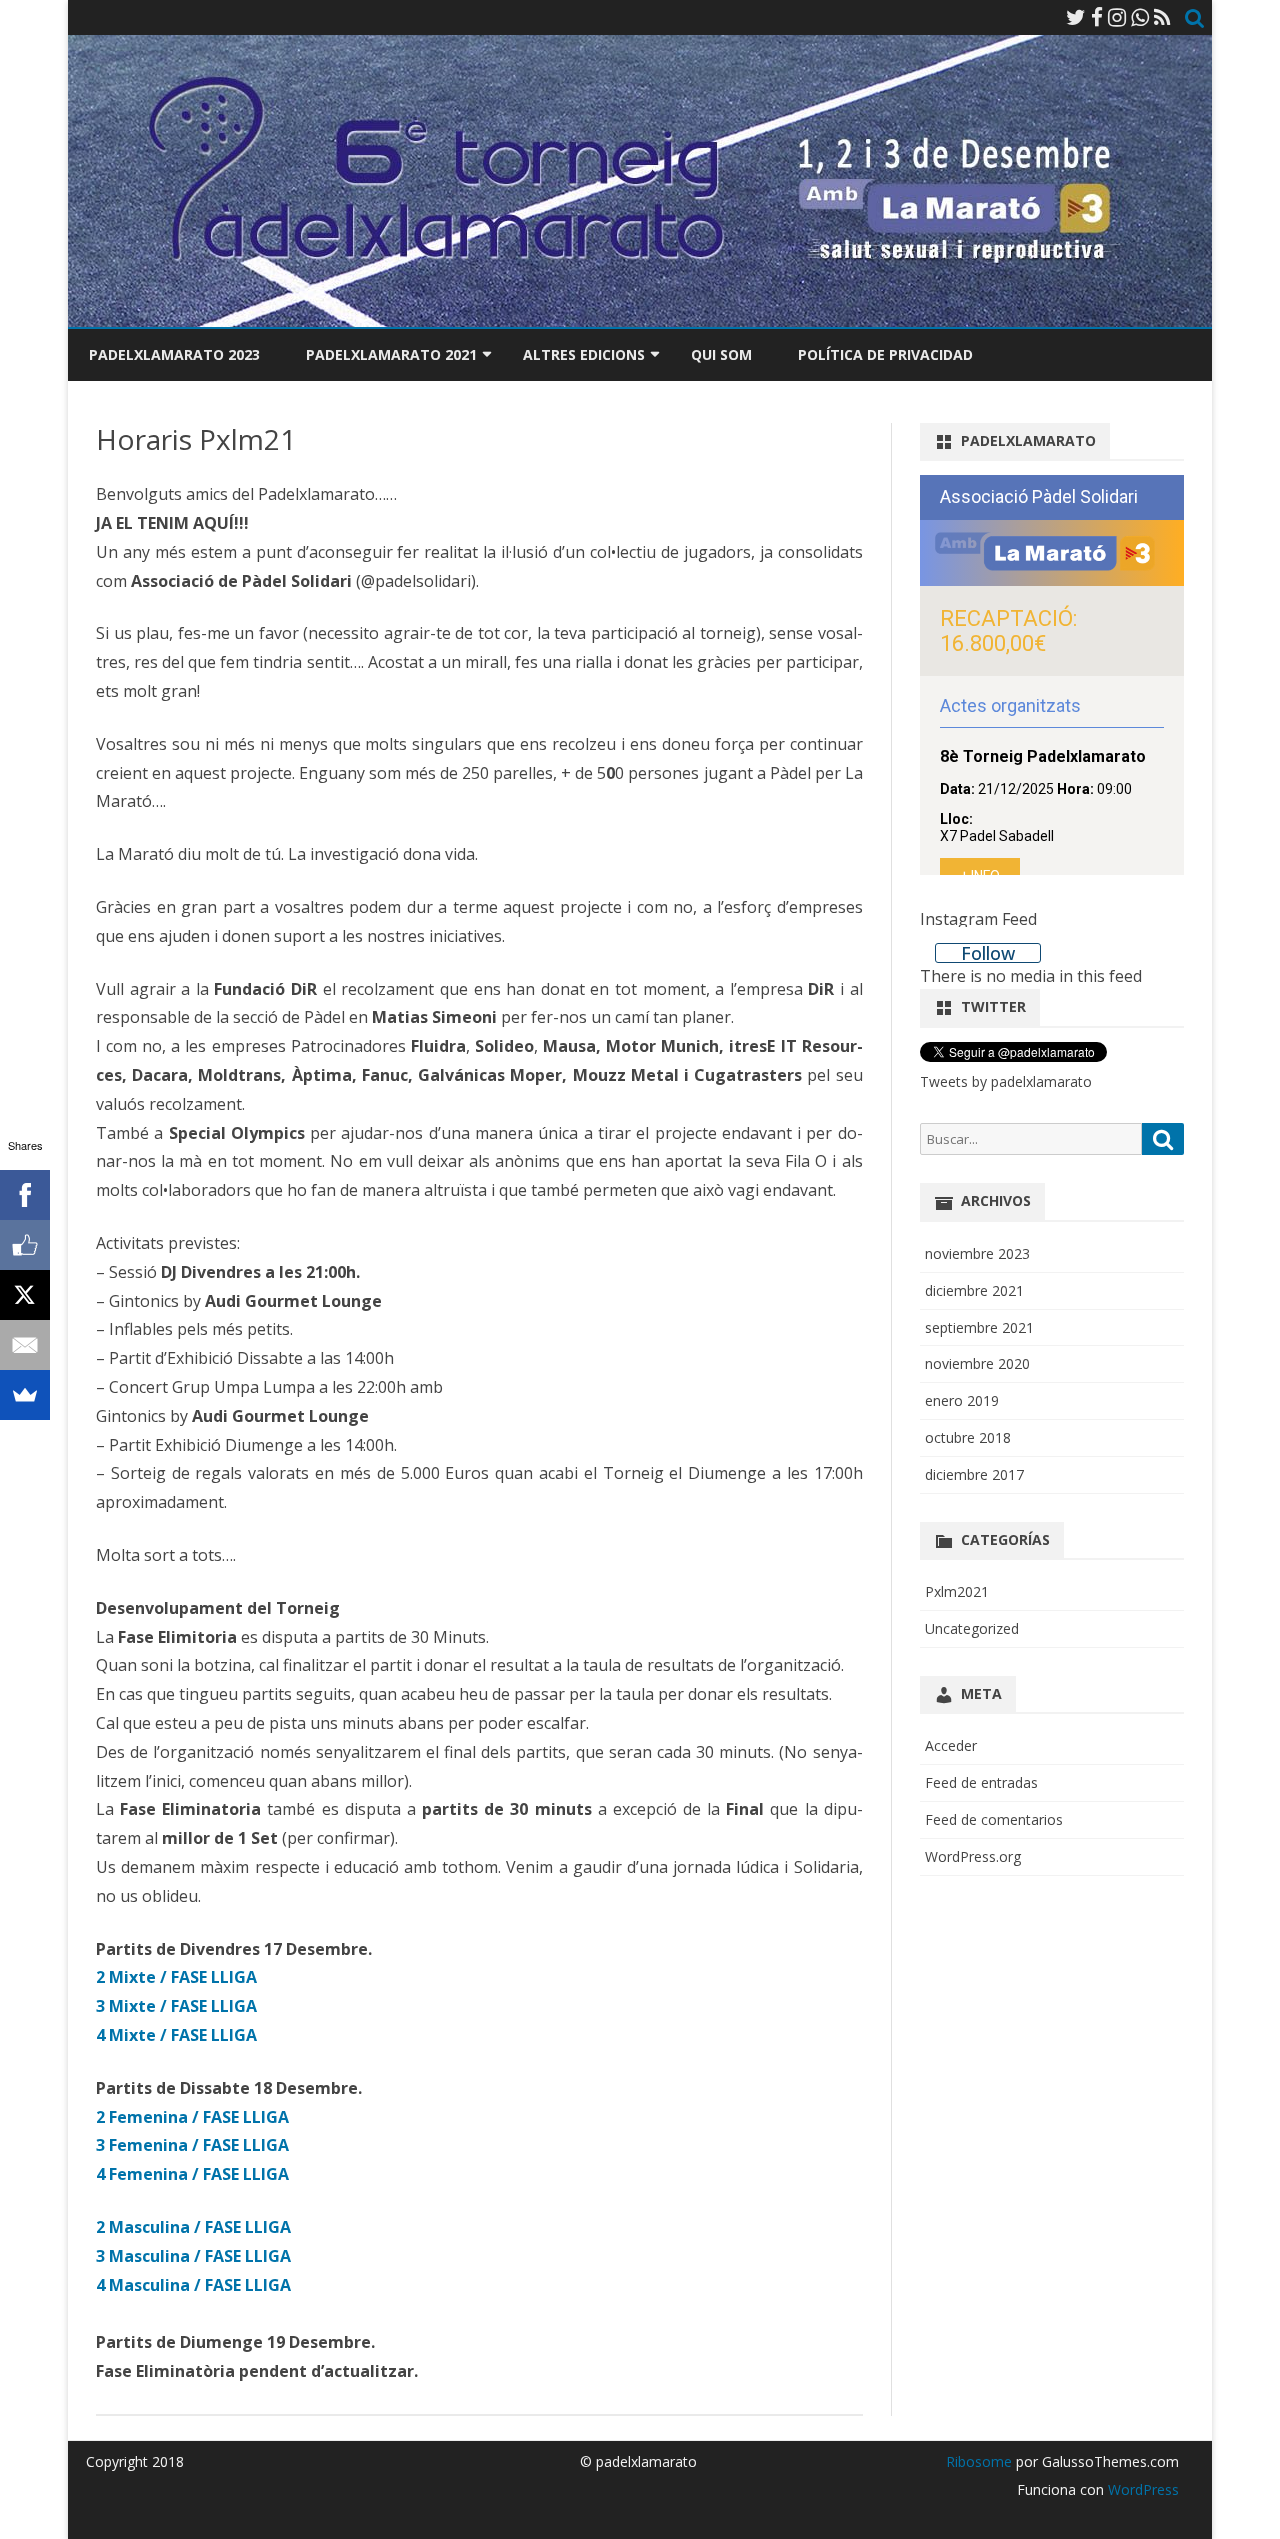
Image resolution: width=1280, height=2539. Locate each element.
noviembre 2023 (977, 1253)
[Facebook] (1097, 17)
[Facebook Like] (25, 1245)
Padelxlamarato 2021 (391, 354)
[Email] (25, 1345)
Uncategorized (972, 1628)
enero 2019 (962, 1400)
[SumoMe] (25, 1395)
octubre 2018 (968, 1437)
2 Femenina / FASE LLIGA (192, 2117)
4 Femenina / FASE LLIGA (192, 2174)
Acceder (951, 1745)
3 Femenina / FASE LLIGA (192, 2145)
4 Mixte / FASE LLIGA (176, 2035)
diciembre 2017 (974, 1474)
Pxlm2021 (957, 1591)
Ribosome (979, 2461)
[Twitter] (1076, 17)
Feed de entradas (981, 1782)
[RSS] (1162, 17)
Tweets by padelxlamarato (1006, 1081)
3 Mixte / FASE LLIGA (176, 2006)
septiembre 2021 (979, 1327)
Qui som (721, 354)
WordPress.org (973, 1856)
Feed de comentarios (994, 1819)
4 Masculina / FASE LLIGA (193, 2285)
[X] (25, 1295)
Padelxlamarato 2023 (174, 354)
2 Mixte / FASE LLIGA (176, 1977)
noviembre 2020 (977, 1363)
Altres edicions (584, 354)
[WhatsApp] (1140, 17)
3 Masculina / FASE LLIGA (193, 2256)
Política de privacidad (885, 354)
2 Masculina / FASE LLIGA (193, 2227)
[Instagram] (1117, 17)
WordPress (1141, 2489)
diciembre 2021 (974, 1290)
